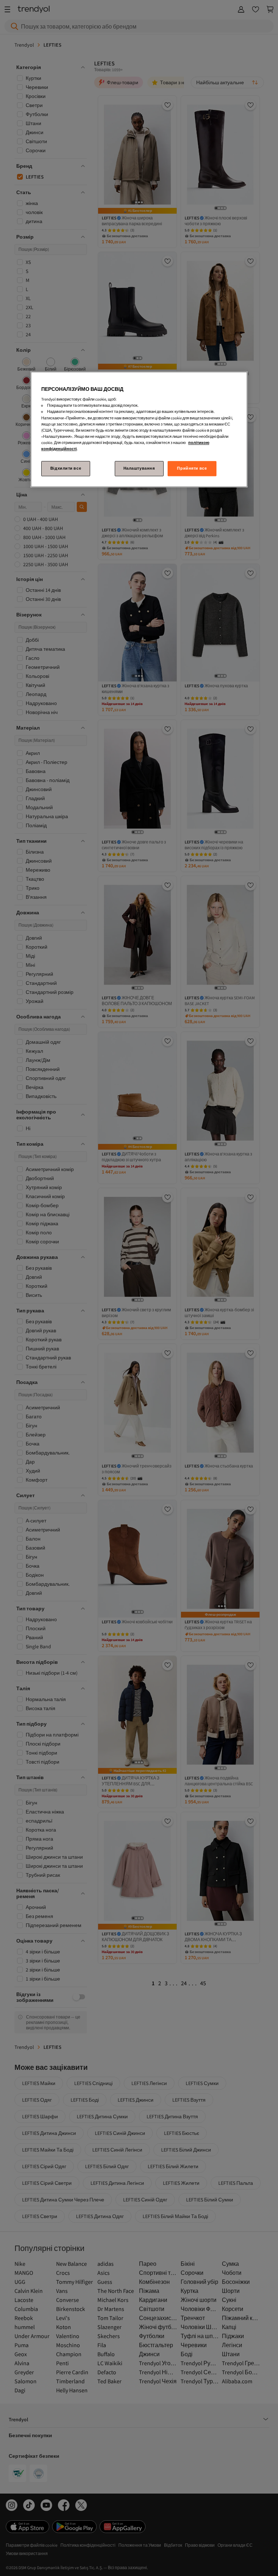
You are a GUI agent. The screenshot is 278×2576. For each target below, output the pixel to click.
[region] (139, 429)
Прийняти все (192, 468)
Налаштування (139, 468)
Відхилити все (66, 468)
